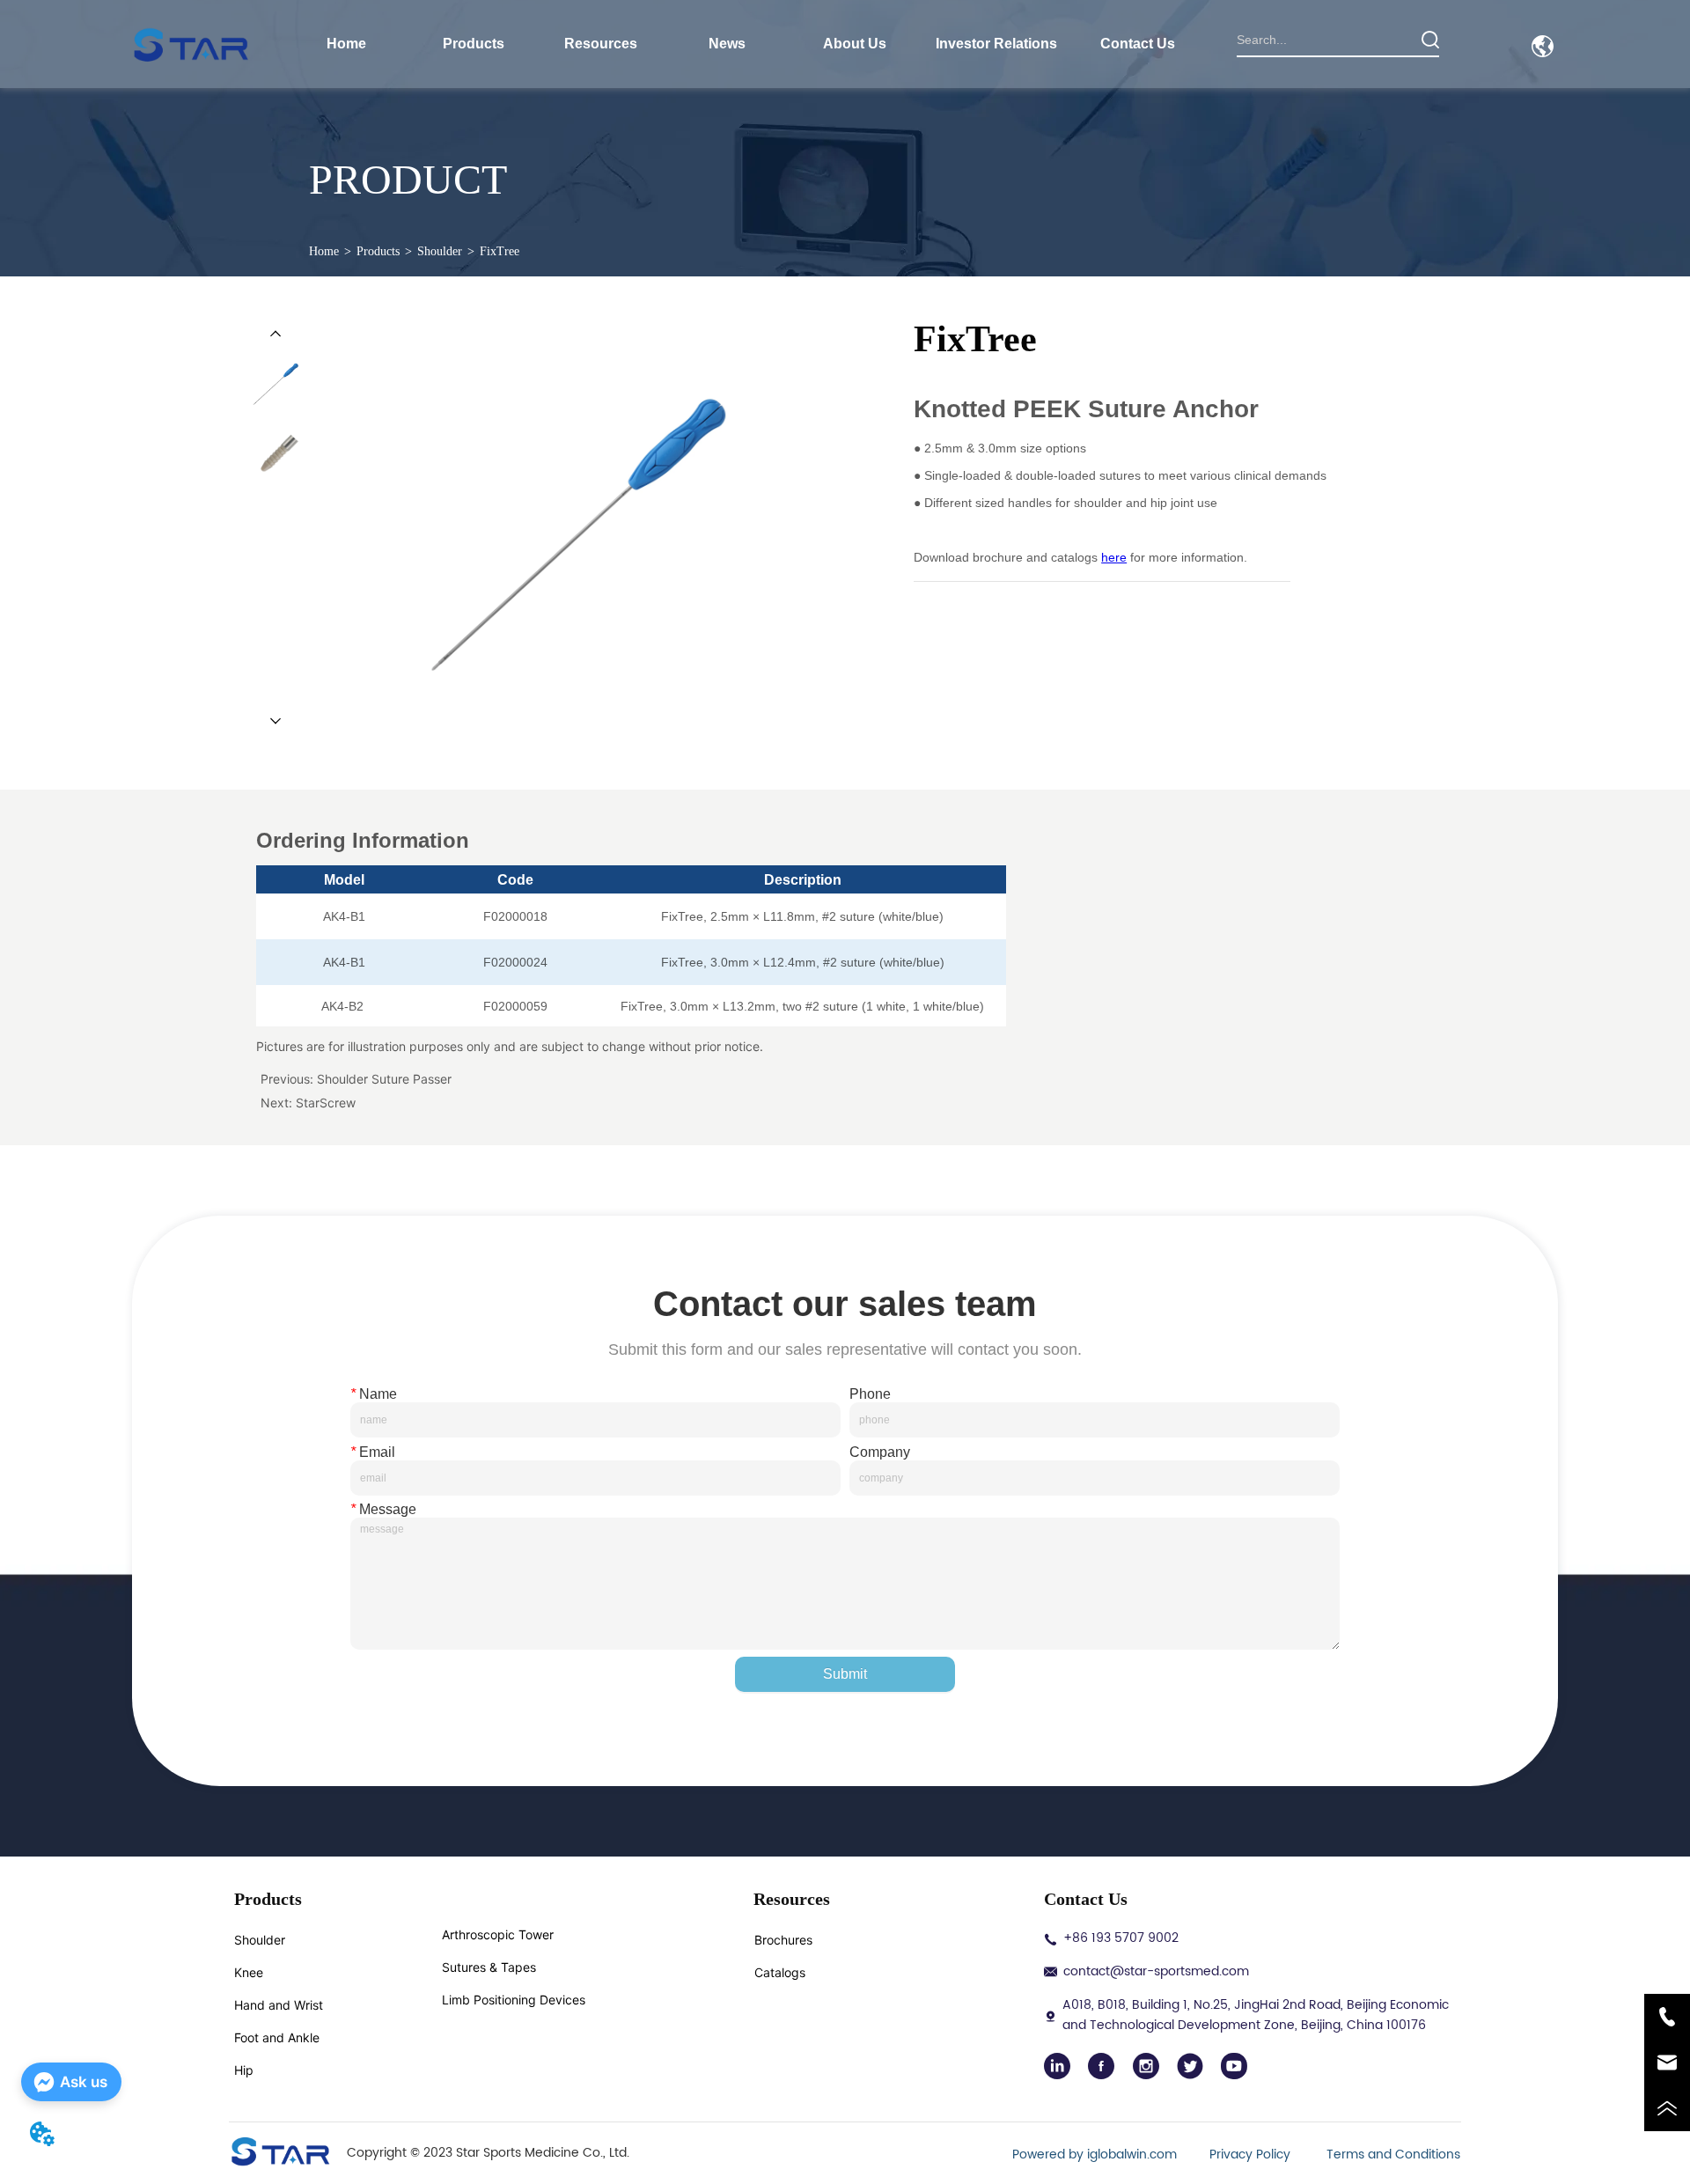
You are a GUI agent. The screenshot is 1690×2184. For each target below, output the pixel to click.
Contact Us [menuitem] (1138, 44)
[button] (474, 44)
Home (324, 251)
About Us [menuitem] (855, 44)
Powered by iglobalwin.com (1095, 2155)
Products (378, 251)
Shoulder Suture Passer (384, 1079)
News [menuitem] (727, 44)
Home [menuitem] (346, 44)
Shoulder (440, 251)
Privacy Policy (1252, 2155)
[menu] (742, 44)
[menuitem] (474, 44)
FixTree (500, 251)
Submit (845, 1674)
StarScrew (326, 1103)
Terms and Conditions (1393, 2155)
